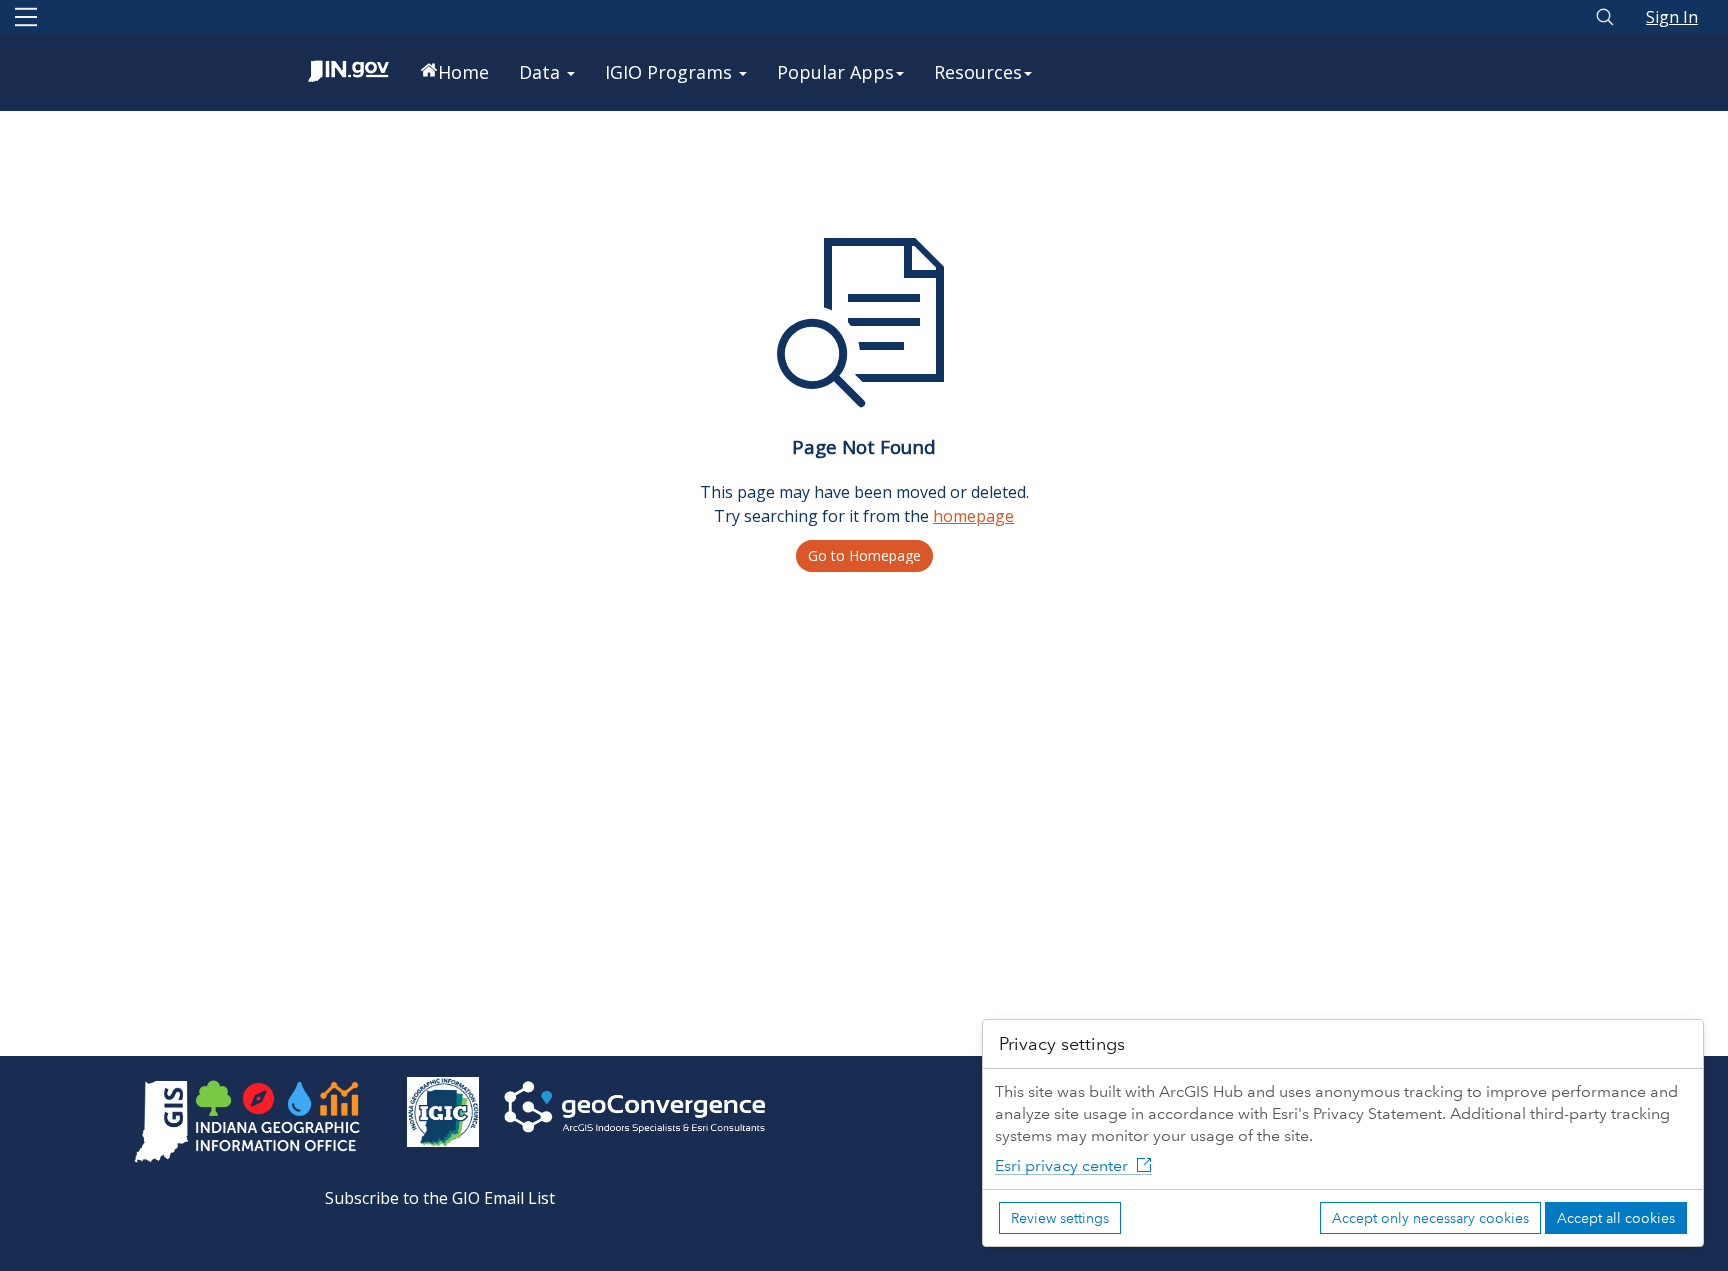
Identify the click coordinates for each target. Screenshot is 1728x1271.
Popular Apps (835, 72)
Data (542, 72)
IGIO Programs (671, 72)
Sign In (1672, 17)
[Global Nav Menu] (26, 17)
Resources (978, 72)
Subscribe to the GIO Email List (440, 1198)
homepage (973, 516)
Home (463, 72)
